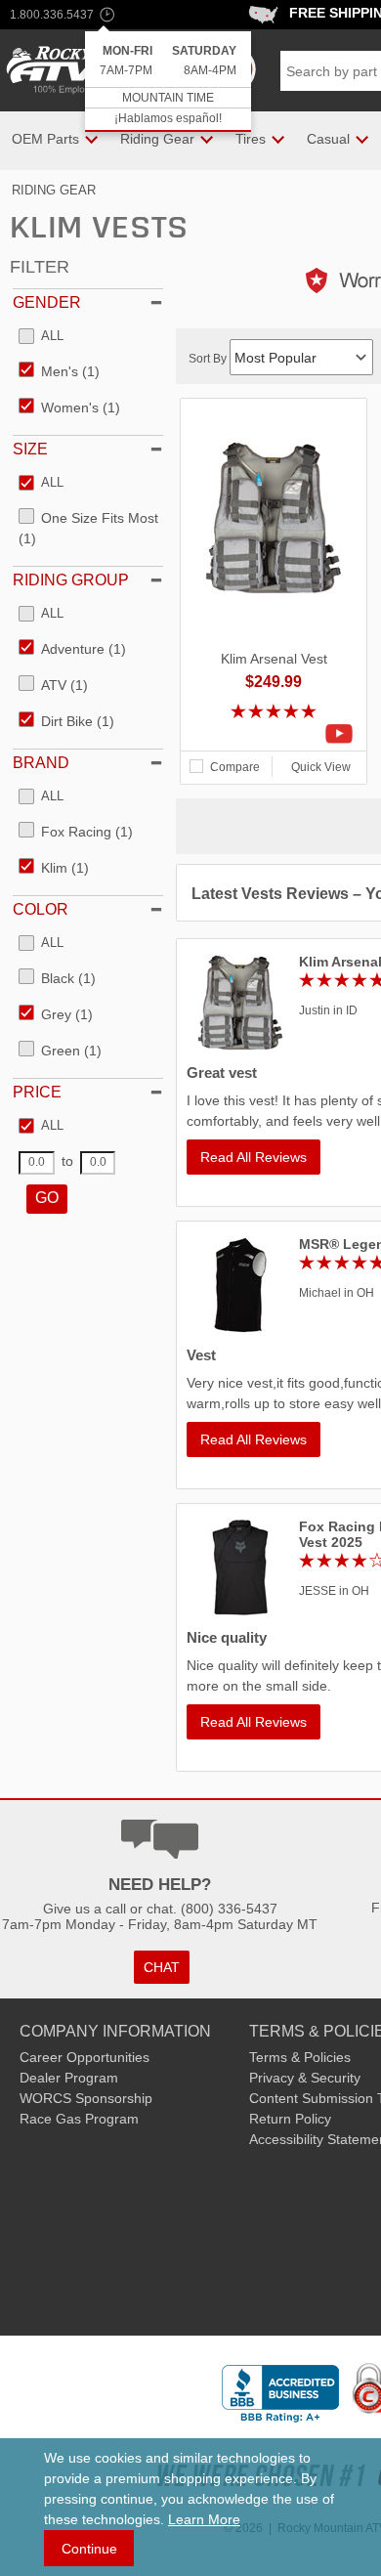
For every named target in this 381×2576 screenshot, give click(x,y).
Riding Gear (54, 190)
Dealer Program (69, 2078)
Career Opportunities (85, 2057)
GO (47, 1198)
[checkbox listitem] (41, 337)
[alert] (168, 82)
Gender (47, 302)
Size (30, 449)
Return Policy (290, 2119)
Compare (235, 767)
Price (37, 1092)
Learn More (204, 2519)
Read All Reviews (254, 1157)
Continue (89, 2549)
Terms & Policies (300, 2057)
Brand (41, 763)
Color (41, 909)
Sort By (209, 359)
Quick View (321, 767)
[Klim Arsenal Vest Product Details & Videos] (274, 734)
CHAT (162, 1967)
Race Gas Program (79, 2119)
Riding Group (71, 580)
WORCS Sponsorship (86, 2098)
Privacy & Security (305, 2078)
